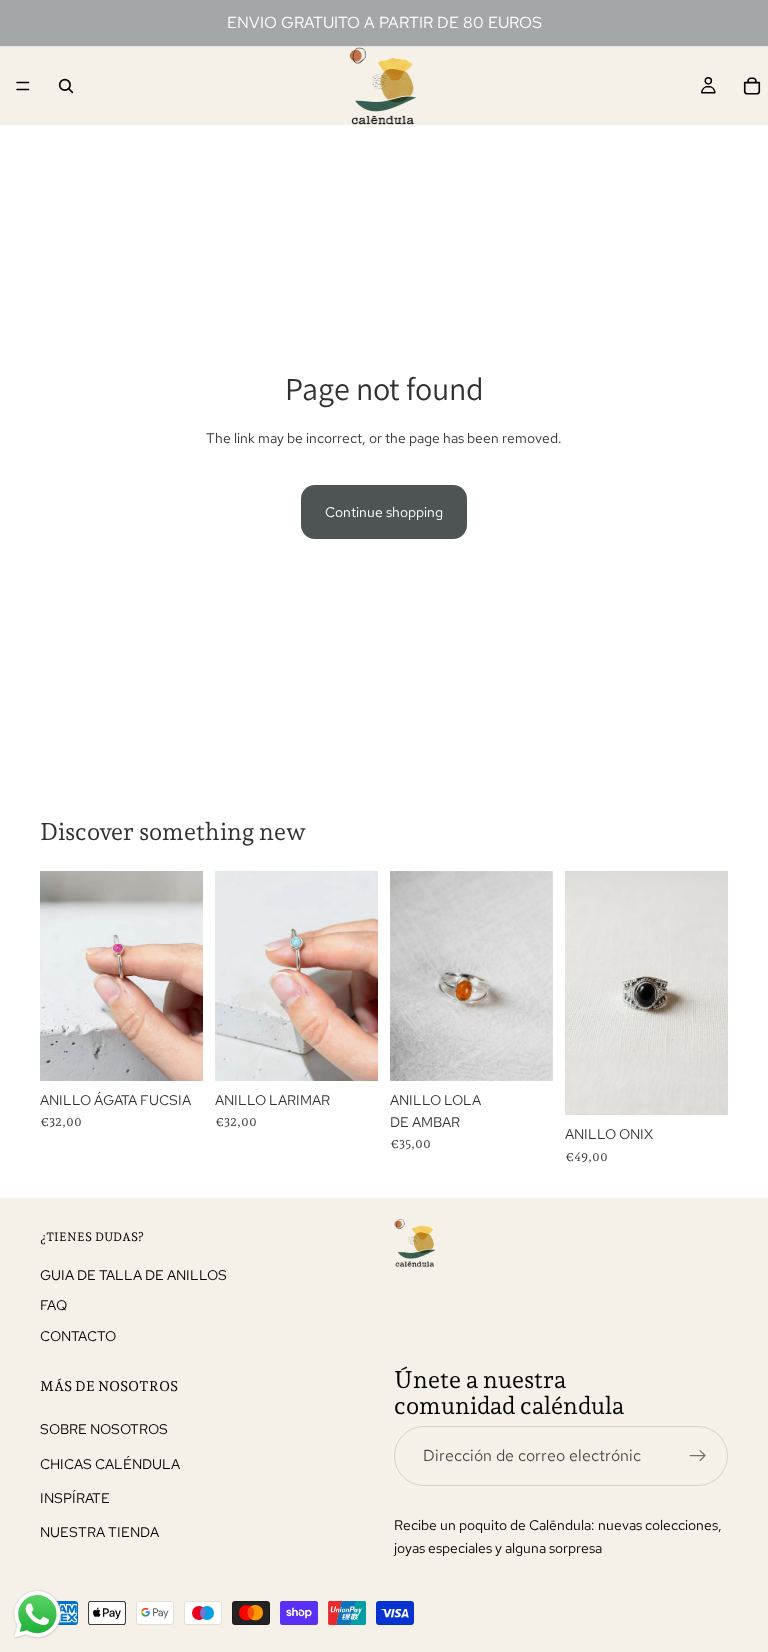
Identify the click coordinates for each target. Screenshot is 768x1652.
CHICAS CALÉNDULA (110, 1463)
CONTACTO (78, 1335)
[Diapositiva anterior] (62, 976)
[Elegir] (172, 1050)
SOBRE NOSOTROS (104, 1429)
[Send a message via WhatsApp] (37, 1614)
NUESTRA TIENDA (99, 1532)
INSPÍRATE (75, 1498)
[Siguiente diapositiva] (181, 976)
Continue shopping (384, 512)
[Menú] (23, 86)
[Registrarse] (698, 1456)
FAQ (53, 1305)
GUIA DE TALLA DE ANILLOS (133, 1275)
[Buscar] (66, 86)
